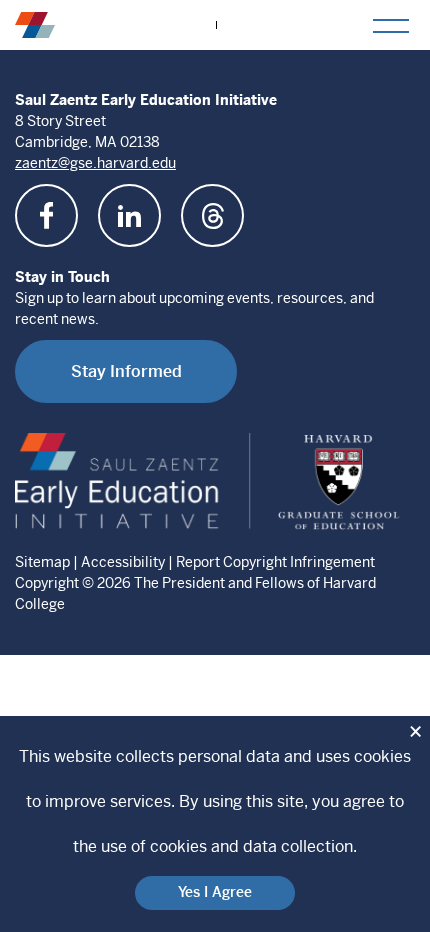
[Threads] (212, 215)
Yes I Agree (215, 892)
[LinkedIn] (129, 215)
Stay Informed (126, 371)
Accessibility (123, 562)
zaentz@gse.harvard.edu (95, 163)
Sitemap (42, 562)
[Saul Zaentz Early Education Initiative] (35, 24)
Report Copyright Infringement (275, 562)
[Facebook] (46, 215)
